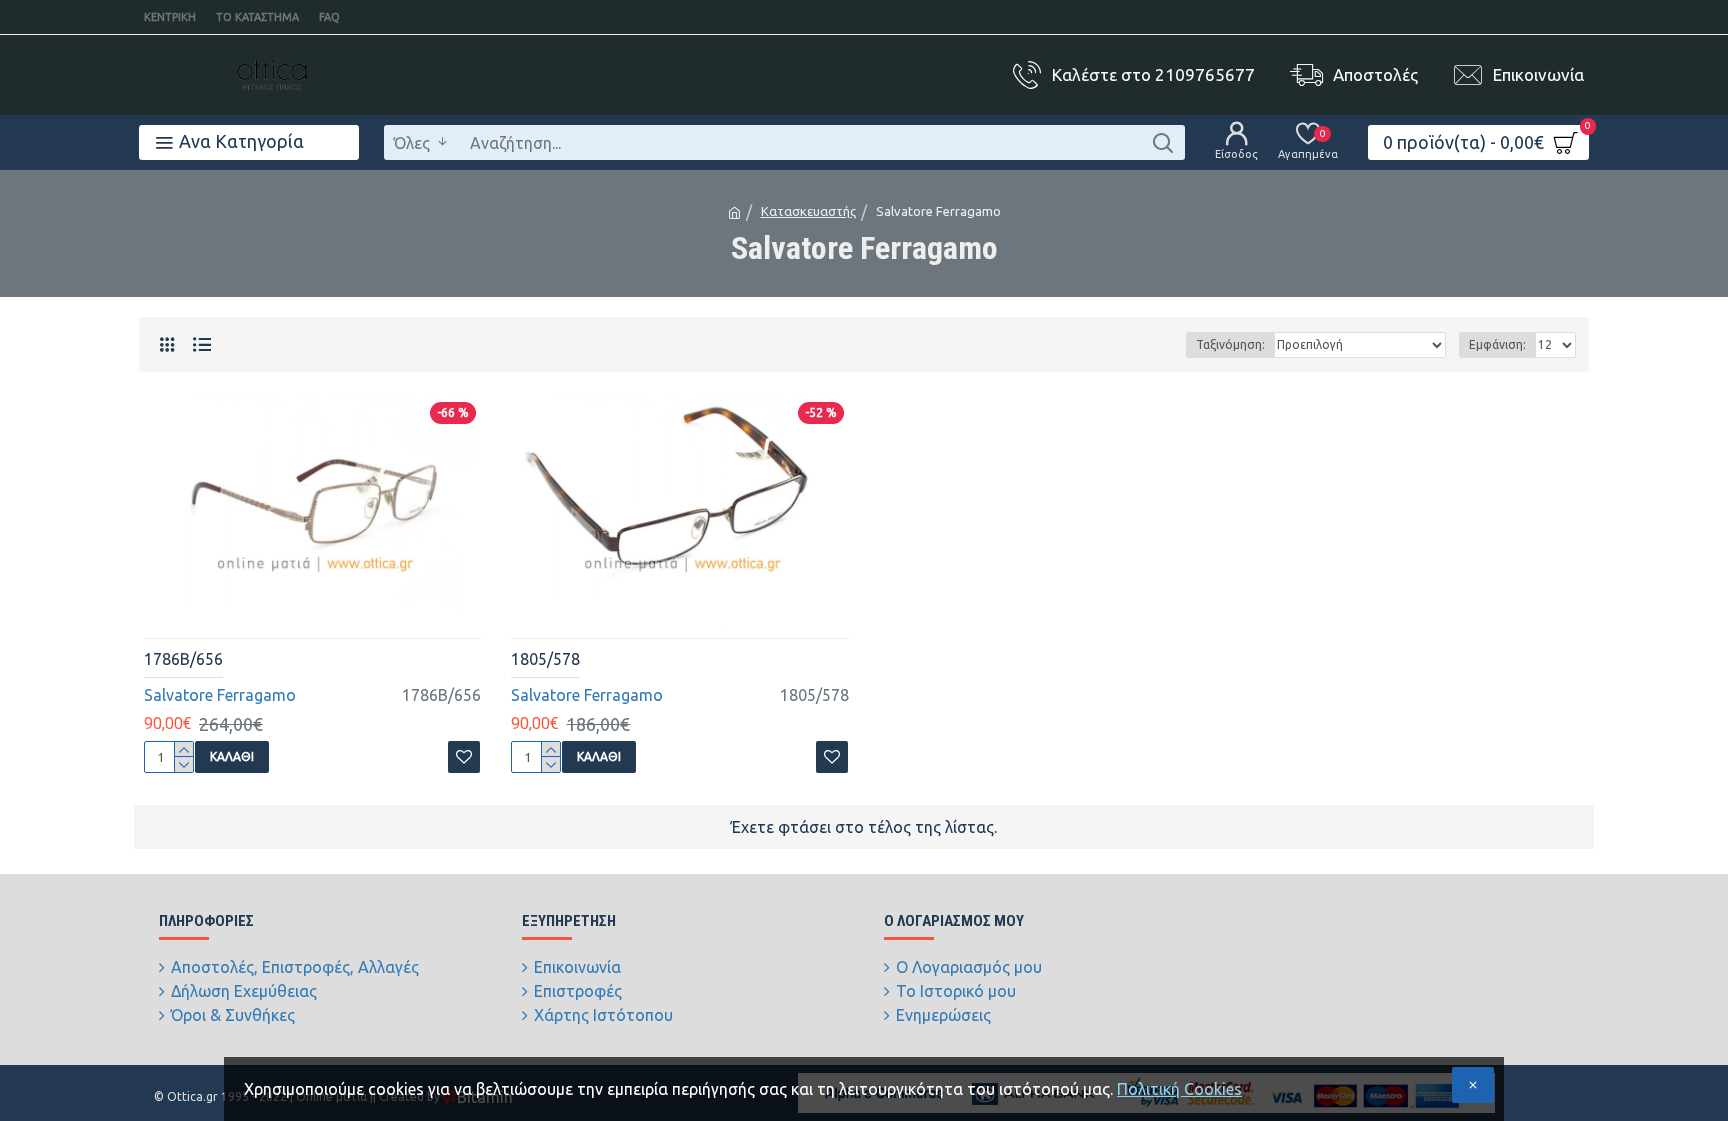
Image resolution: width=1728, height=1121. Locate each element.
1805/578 (545, 659)
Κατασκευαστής (808, 211)
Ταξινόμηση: (1230, 344)
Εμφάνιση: (1497, 344)
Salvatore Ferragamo (220, 695)
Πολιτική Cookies (1179, 1089)
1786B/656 (183, 659)
